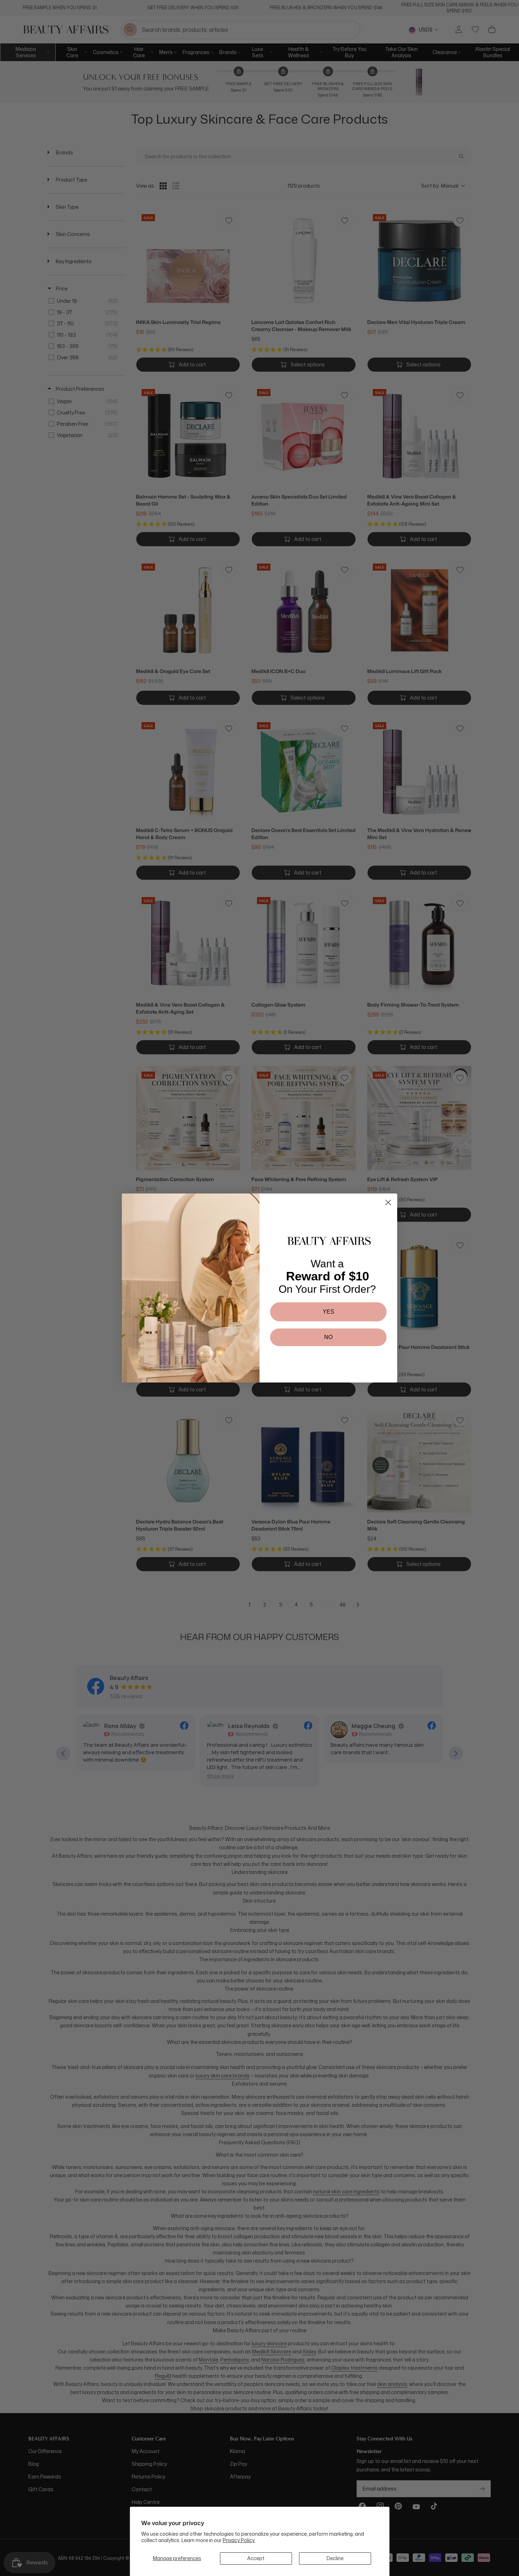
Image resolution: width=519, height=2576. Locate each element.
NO (328, 1337)
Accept (256, 2558)
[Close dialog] (388, 1202)
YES (329, 1312)
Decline (335, 2558)
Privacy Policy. (239, 2540)
